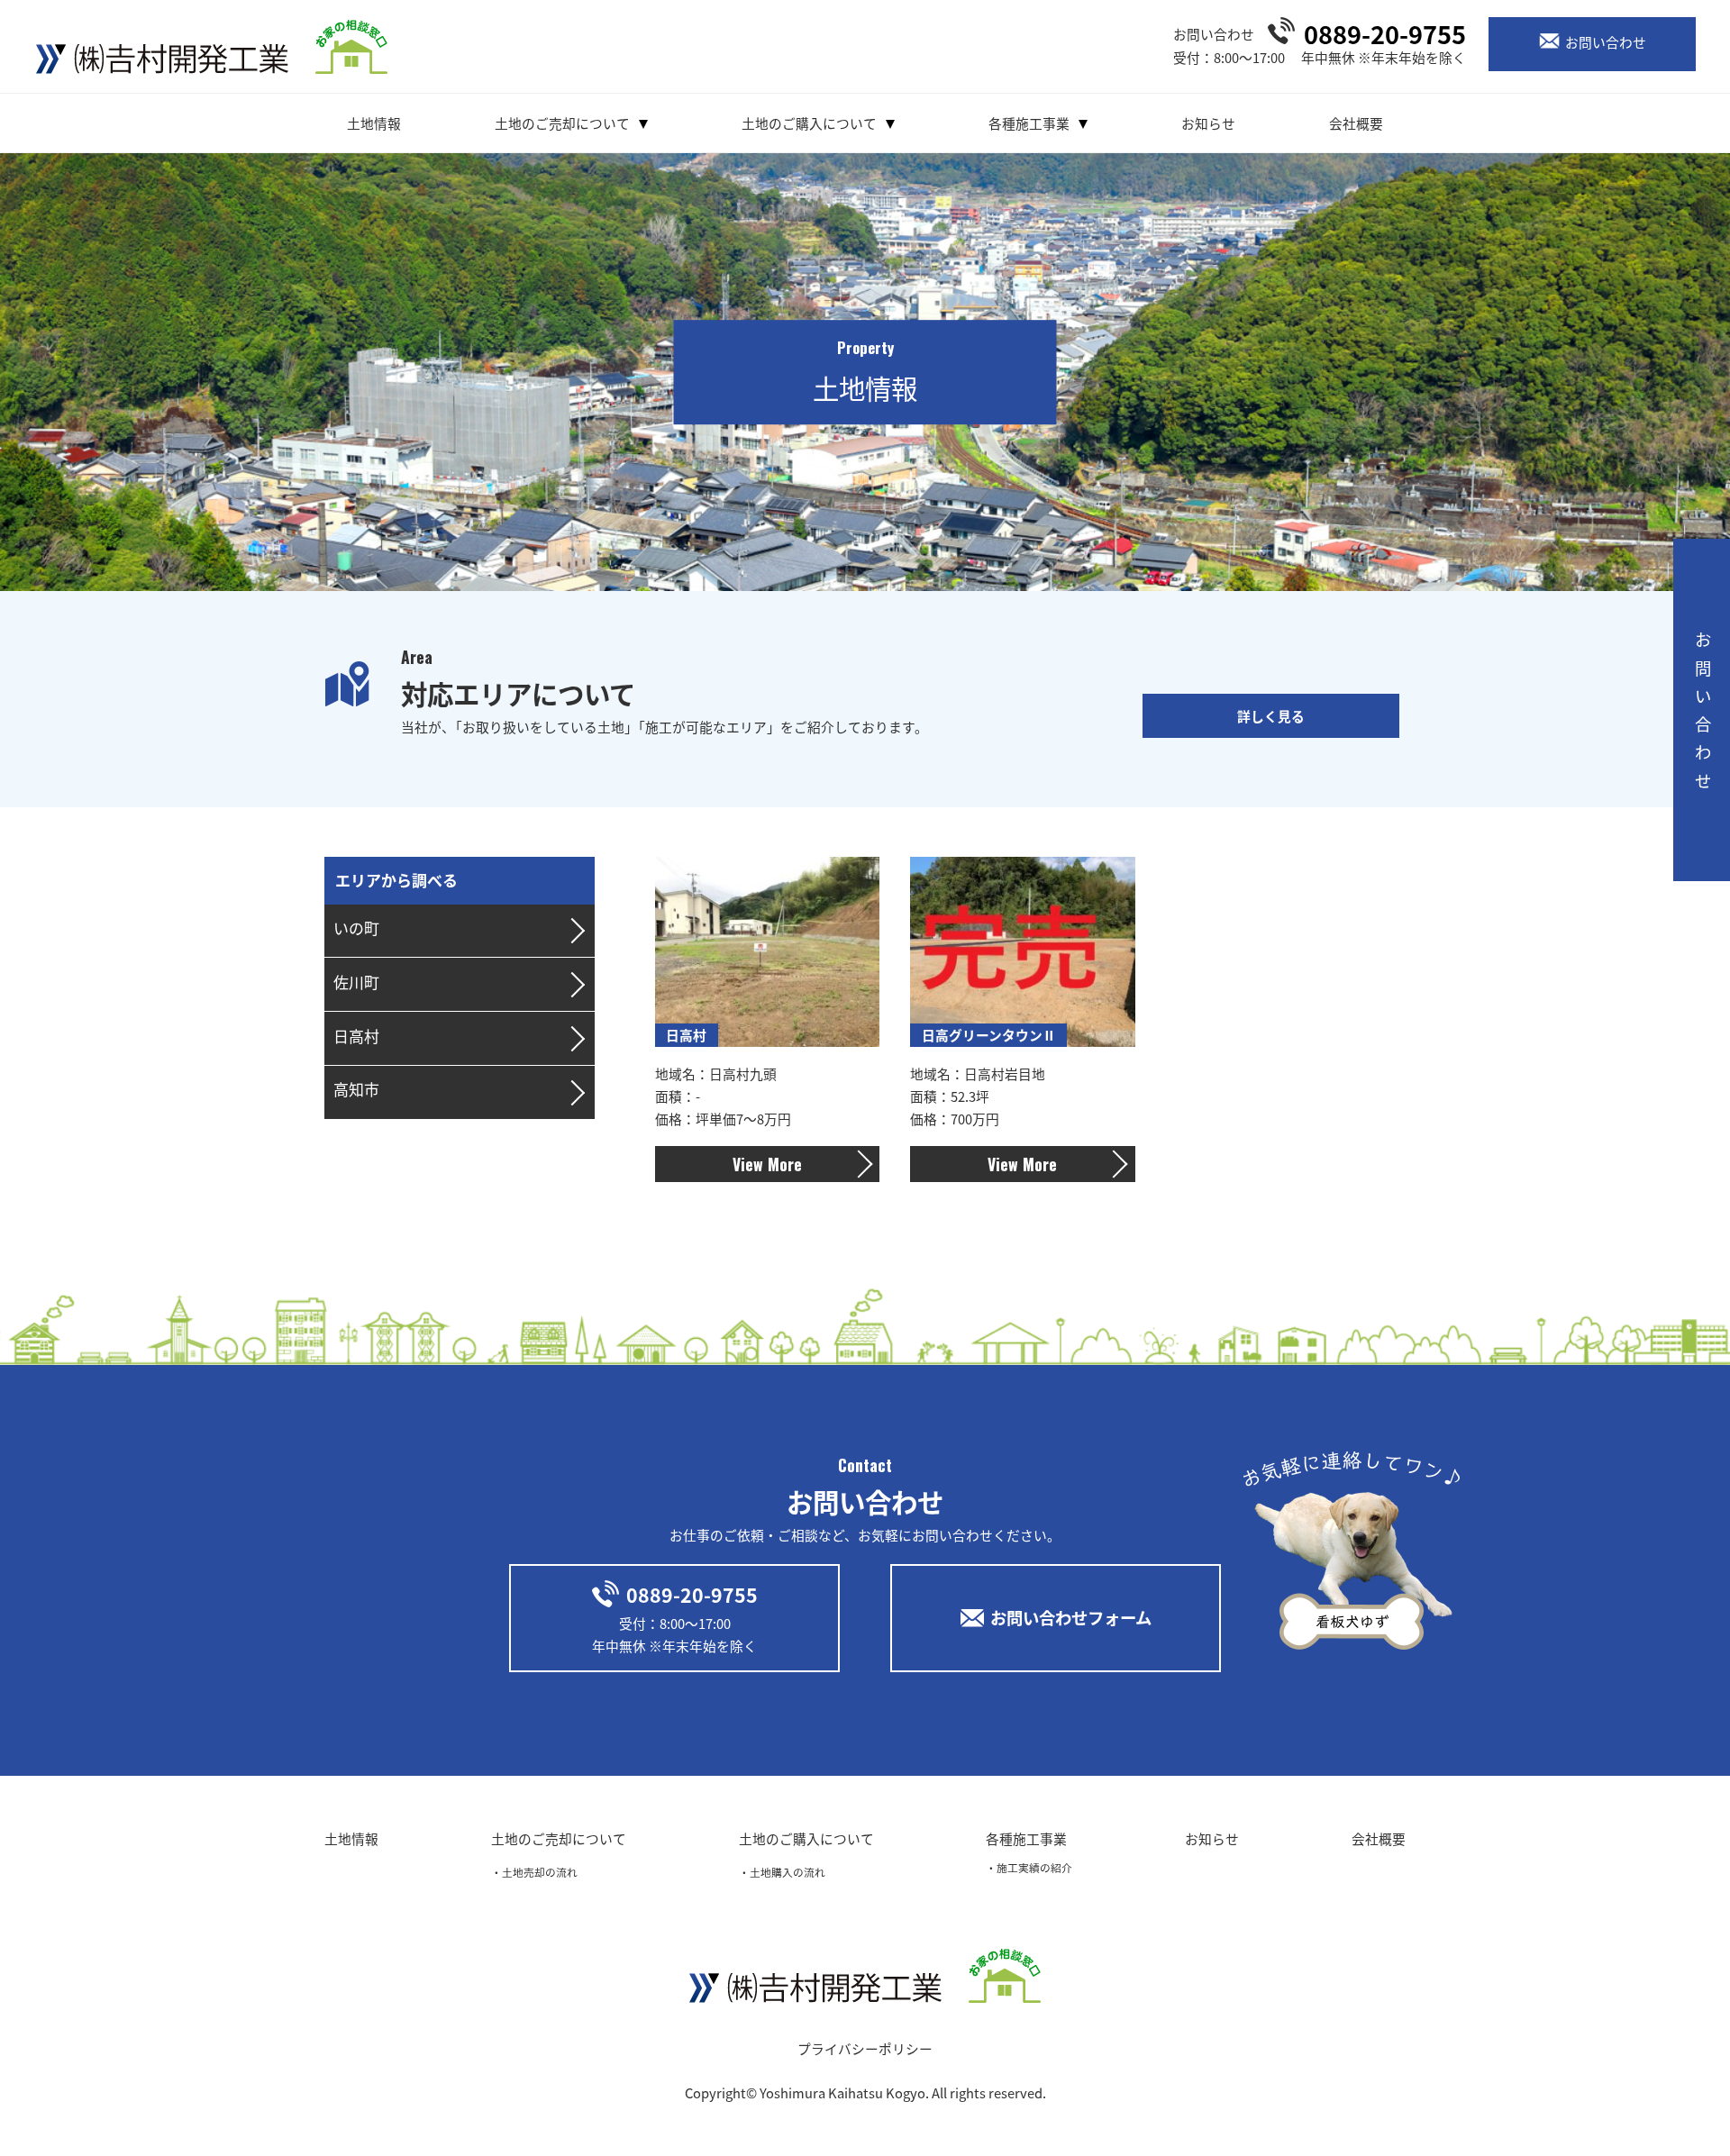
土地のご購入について (809, 123)
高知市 (356, 1089)
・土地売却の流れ (534, 1872)
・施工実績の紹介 (1029, 1867)
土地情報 (374, 123)
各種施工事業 (1029, 123)
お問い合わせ (1606, 42)
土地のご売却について (562, 123)
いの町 (356, 928)
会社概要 (1356, 123)
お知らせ (1208, 123)
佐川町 (356, 982)
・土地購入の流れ (782, 1872)
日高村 (356, 1036)
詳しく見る (1271, 716)
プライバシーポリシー (865, 2048)
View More (767, 1164)
